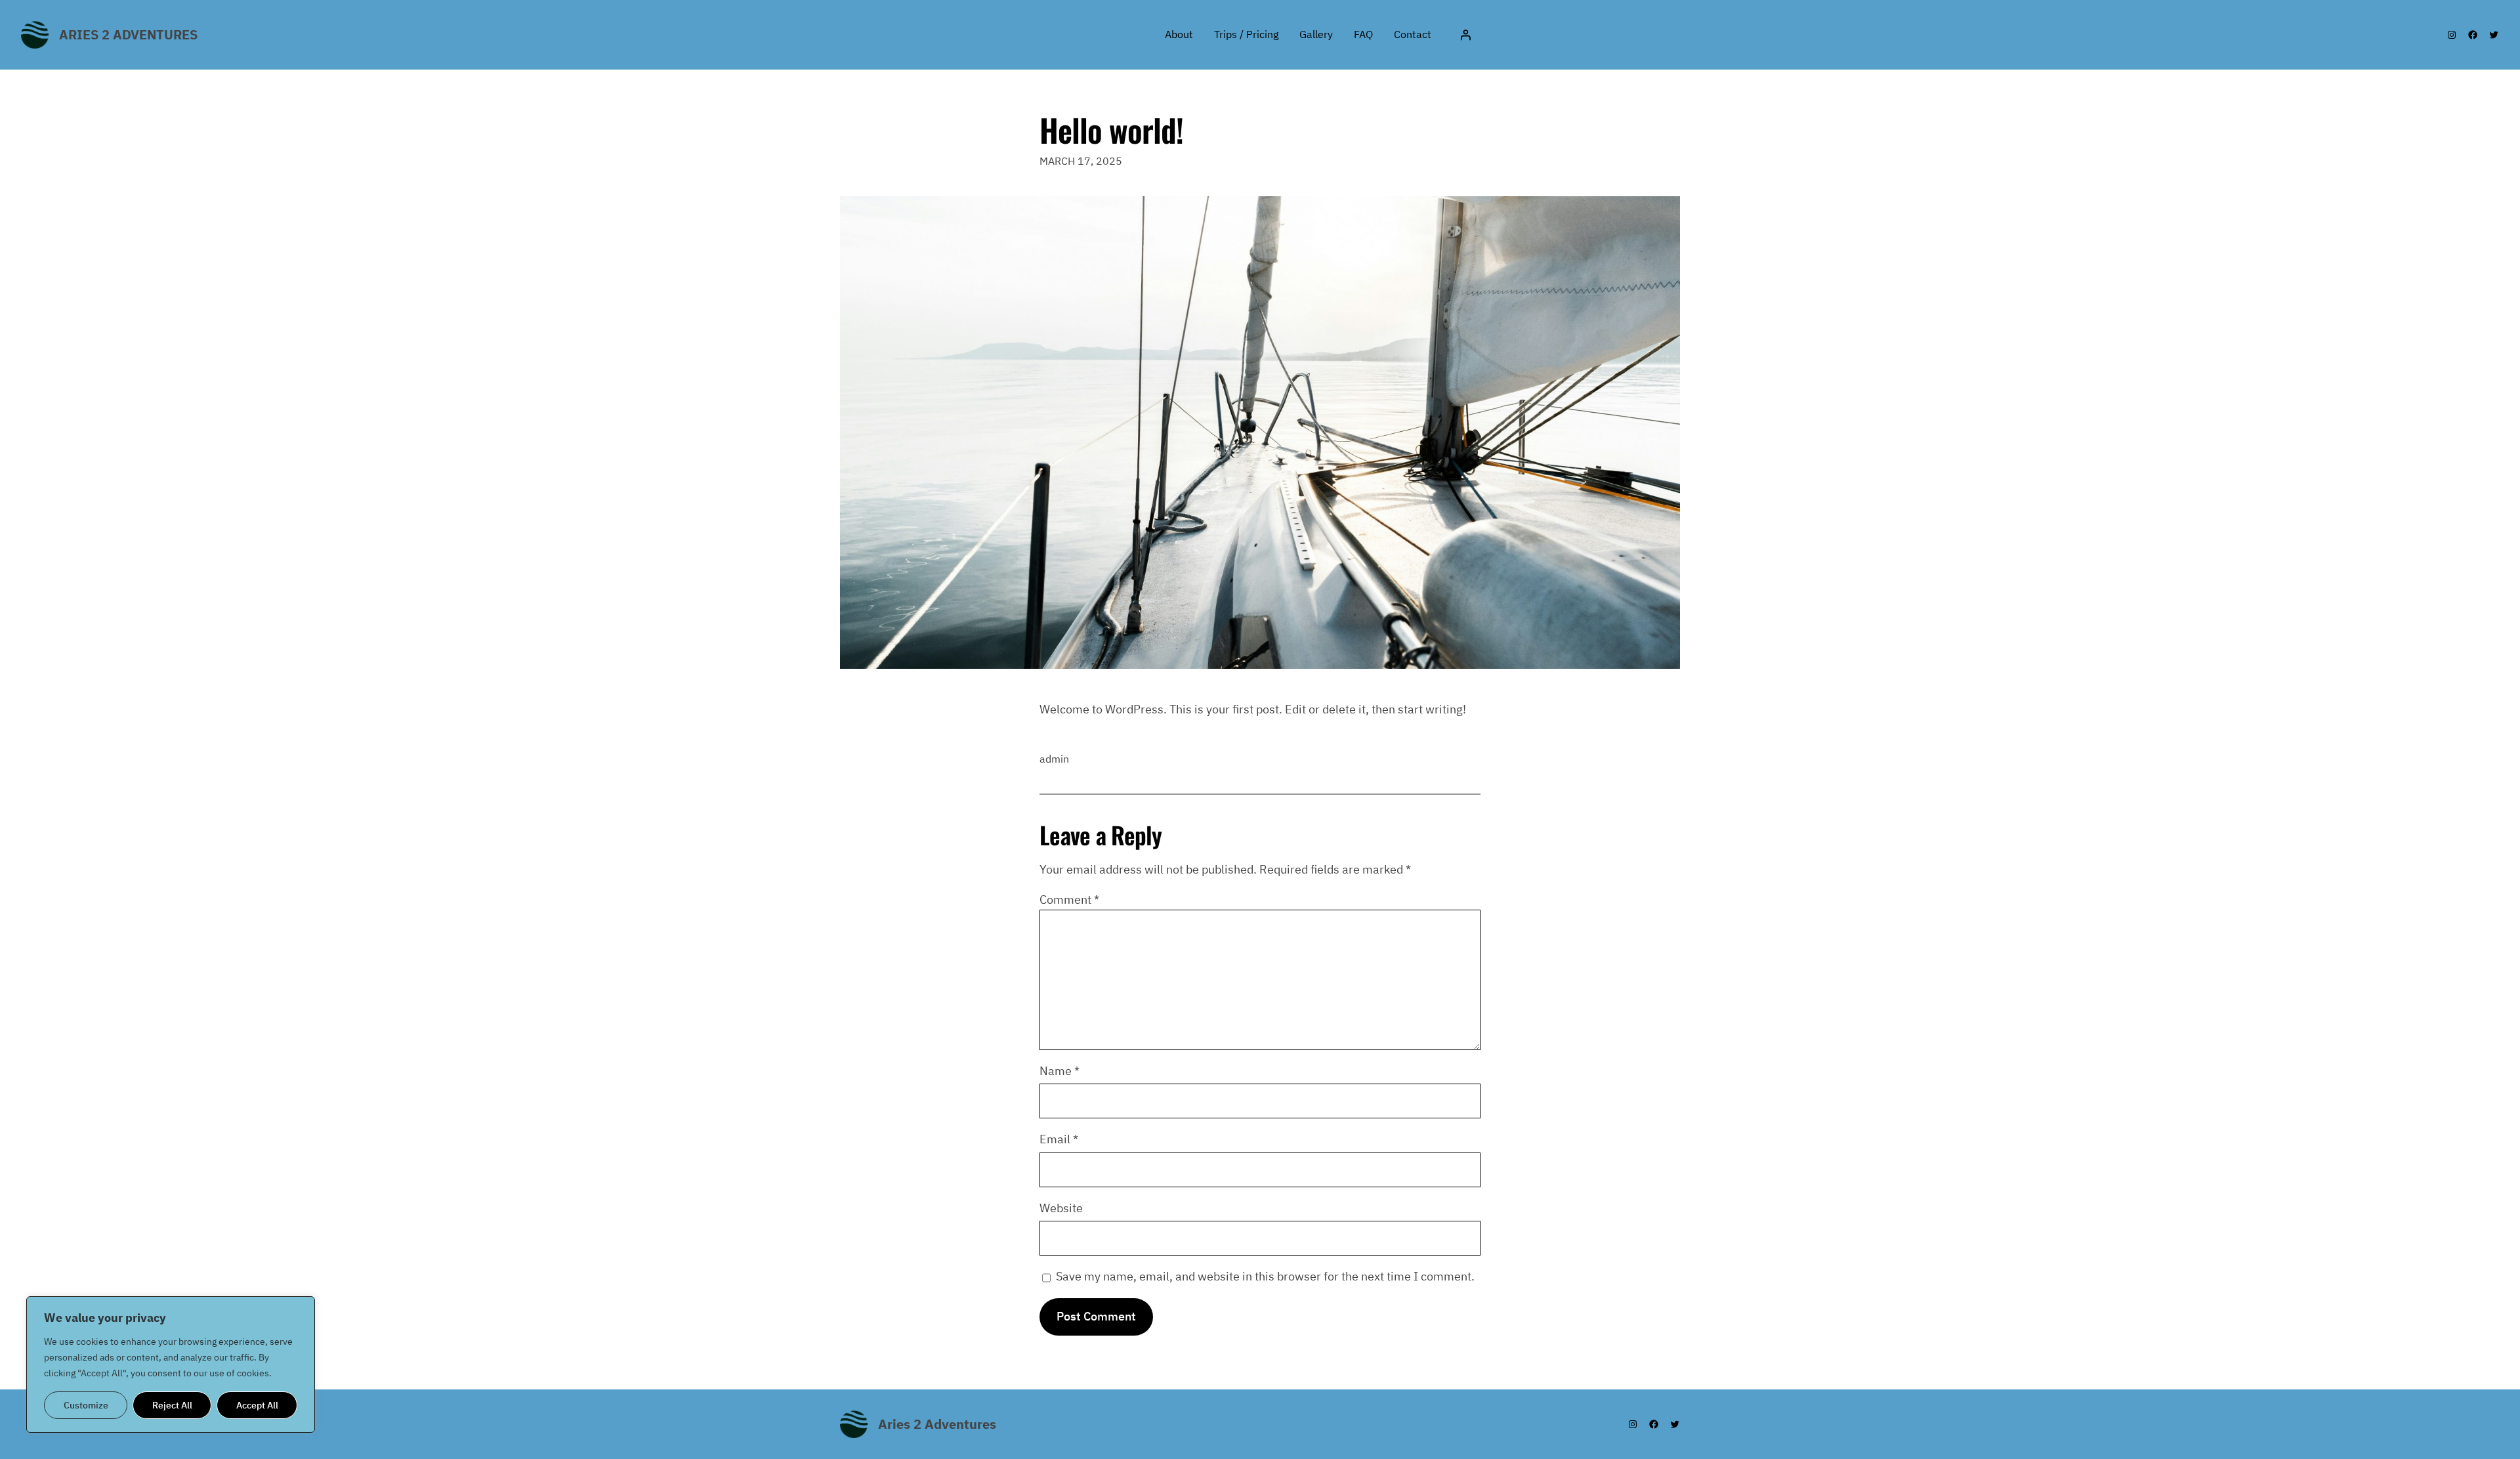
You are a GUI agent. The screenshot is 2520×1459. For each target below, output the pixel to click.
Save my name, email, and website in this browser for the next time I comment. (1265, 1276)
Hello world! (1111, 130)
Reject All (172, 1405)
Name (1060, 1071)
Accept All (257, 1405)
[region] (171, 1364)
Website (1061, 1208)
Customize (86, 1405)
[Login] (1465, 35)
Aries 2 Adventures (128, 34)
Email (1059, 1139)
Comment (1069, 899)
